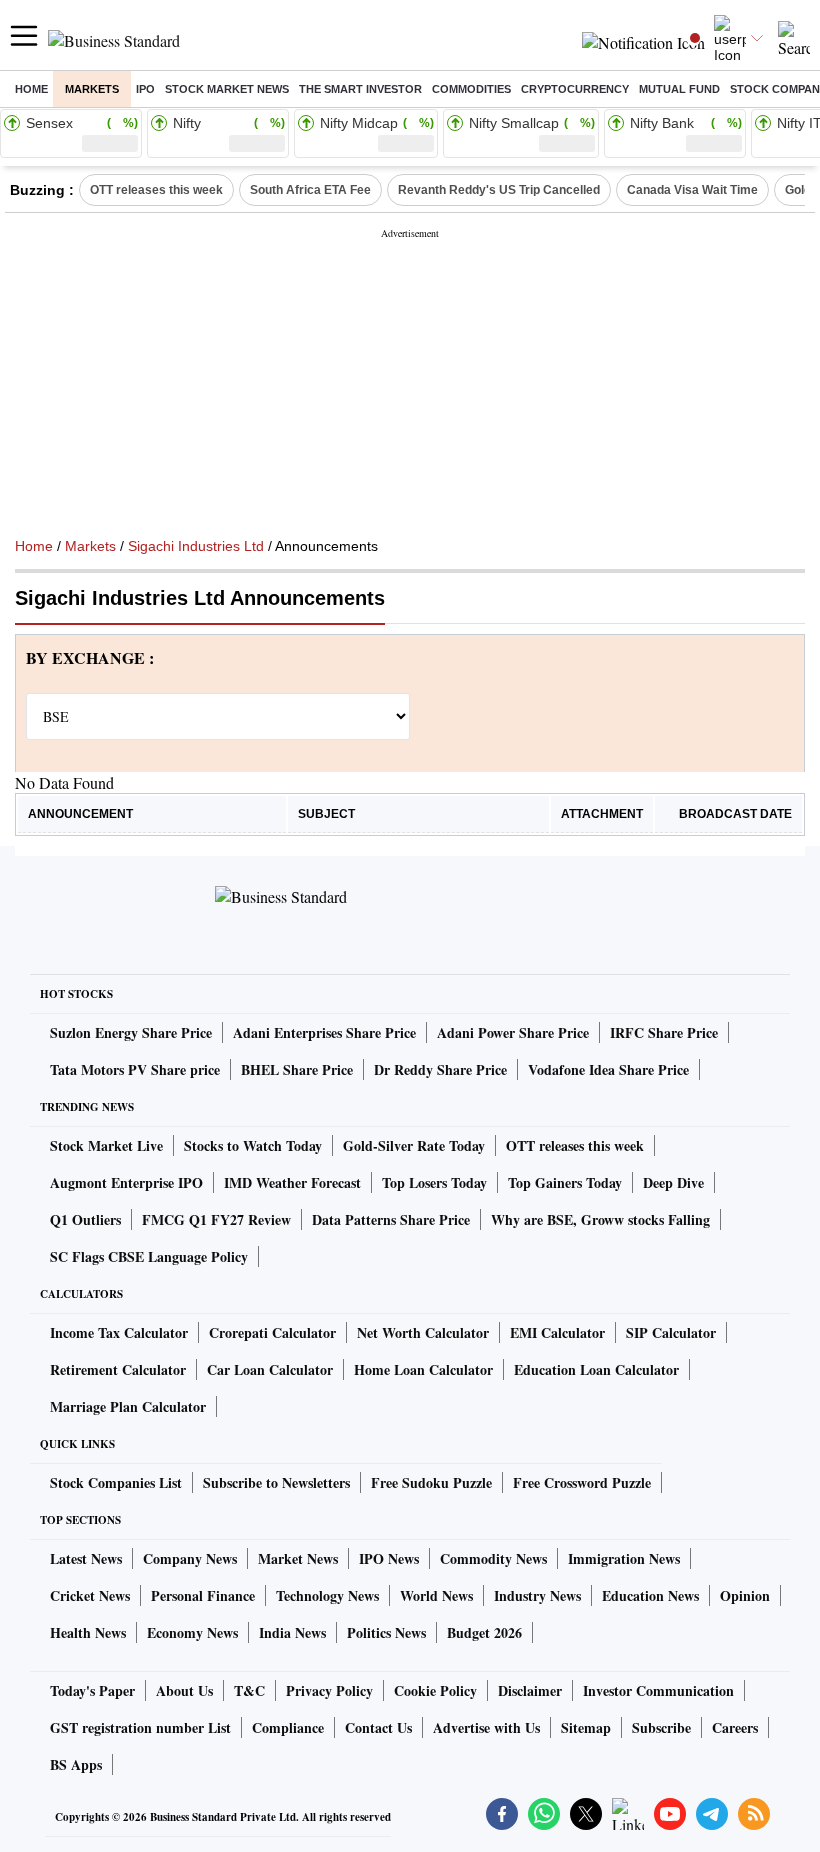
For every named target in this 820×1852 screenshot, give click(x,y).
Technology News (327, 1595)
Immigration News (624, 1558)
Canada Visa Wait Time (692, 190)
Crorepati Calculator (272, 1332)
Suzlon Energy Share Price (131, 1032)
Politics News (386, 1632)
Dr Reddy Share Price (440, 1069)
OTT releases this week (156, 190)
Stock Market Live (106, 1145)
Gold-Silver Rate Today (414, 1145)
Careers (735, 1727)
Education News (650, 1595)
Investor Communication (658, 1690)
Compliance (288, 1727)
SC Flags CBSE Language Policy (149, 1256)
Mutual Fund (679, 89)
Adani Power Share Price (513, 1032)
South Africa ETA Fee (310, 190)
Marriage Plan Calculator (128, 1406)
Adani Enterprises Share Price (324, 1032)
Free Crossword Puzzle (582, 1482)
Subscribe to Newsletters (276, 1482)
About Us (184, 1690)
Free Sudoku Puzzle (431, 1482)
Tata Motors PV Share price (135, 1069)
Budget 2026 (484, 1632)
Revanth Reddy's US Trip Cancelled (499, 190)
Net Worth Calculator (423, 1332)
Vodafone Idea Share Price (608, 1069)
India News (292, 1632)
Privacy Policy (329, 1690)
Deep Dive (673, 1182)
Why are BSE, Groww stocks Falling (600, 1219)
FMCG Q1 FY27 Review (216, 1219)
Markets (92, 89)
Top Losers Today (434, 1182)
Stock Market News (227, 89)
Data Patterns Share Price (391, 1219)
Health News (88, 1632)
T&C (249, 1690)
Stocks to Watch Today (253, 1145)
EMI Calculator (557, 1332)
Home (31, 89)
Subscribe (661, 1727)
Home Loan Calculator (423, 1369)
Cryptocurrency (575, 89)
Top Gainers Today (565, 1182)
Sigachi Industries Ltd (196, 546)
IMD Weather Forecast (292, 1182)
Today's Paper (92, 1690)
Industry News (537, 1595)
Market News (298, 1558)
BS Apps (76, 1764)
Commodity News (493, 1558)
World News (436, 1595)
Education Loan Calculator (596, 1369)
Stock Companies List (116, 1482)
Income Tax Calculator (119, 1332)
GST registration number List (140, 1727)
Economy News (192, 1632)
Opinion (745, 1595)
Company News (190, 1558)
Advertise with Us (486, 1727)
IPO (145, 89)
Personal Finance (203, 1595)
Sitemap (586, 1727)
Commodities (471, 89)
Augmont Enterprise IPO (126, 1182)
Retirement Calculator (118, 1369)
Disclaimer (530, 1690)
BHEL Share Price (297, 1069)
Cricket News (90, 1595)
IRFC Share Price (664, 1032)
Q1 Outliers (85, 1219)
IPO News (389, 1558)
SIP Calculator (671, 1332)
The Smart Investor (360, 89)
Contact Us (378, 1727)
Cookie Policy (435, 1690)
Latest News (86, 1558)
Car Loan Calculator (270, 1369)
